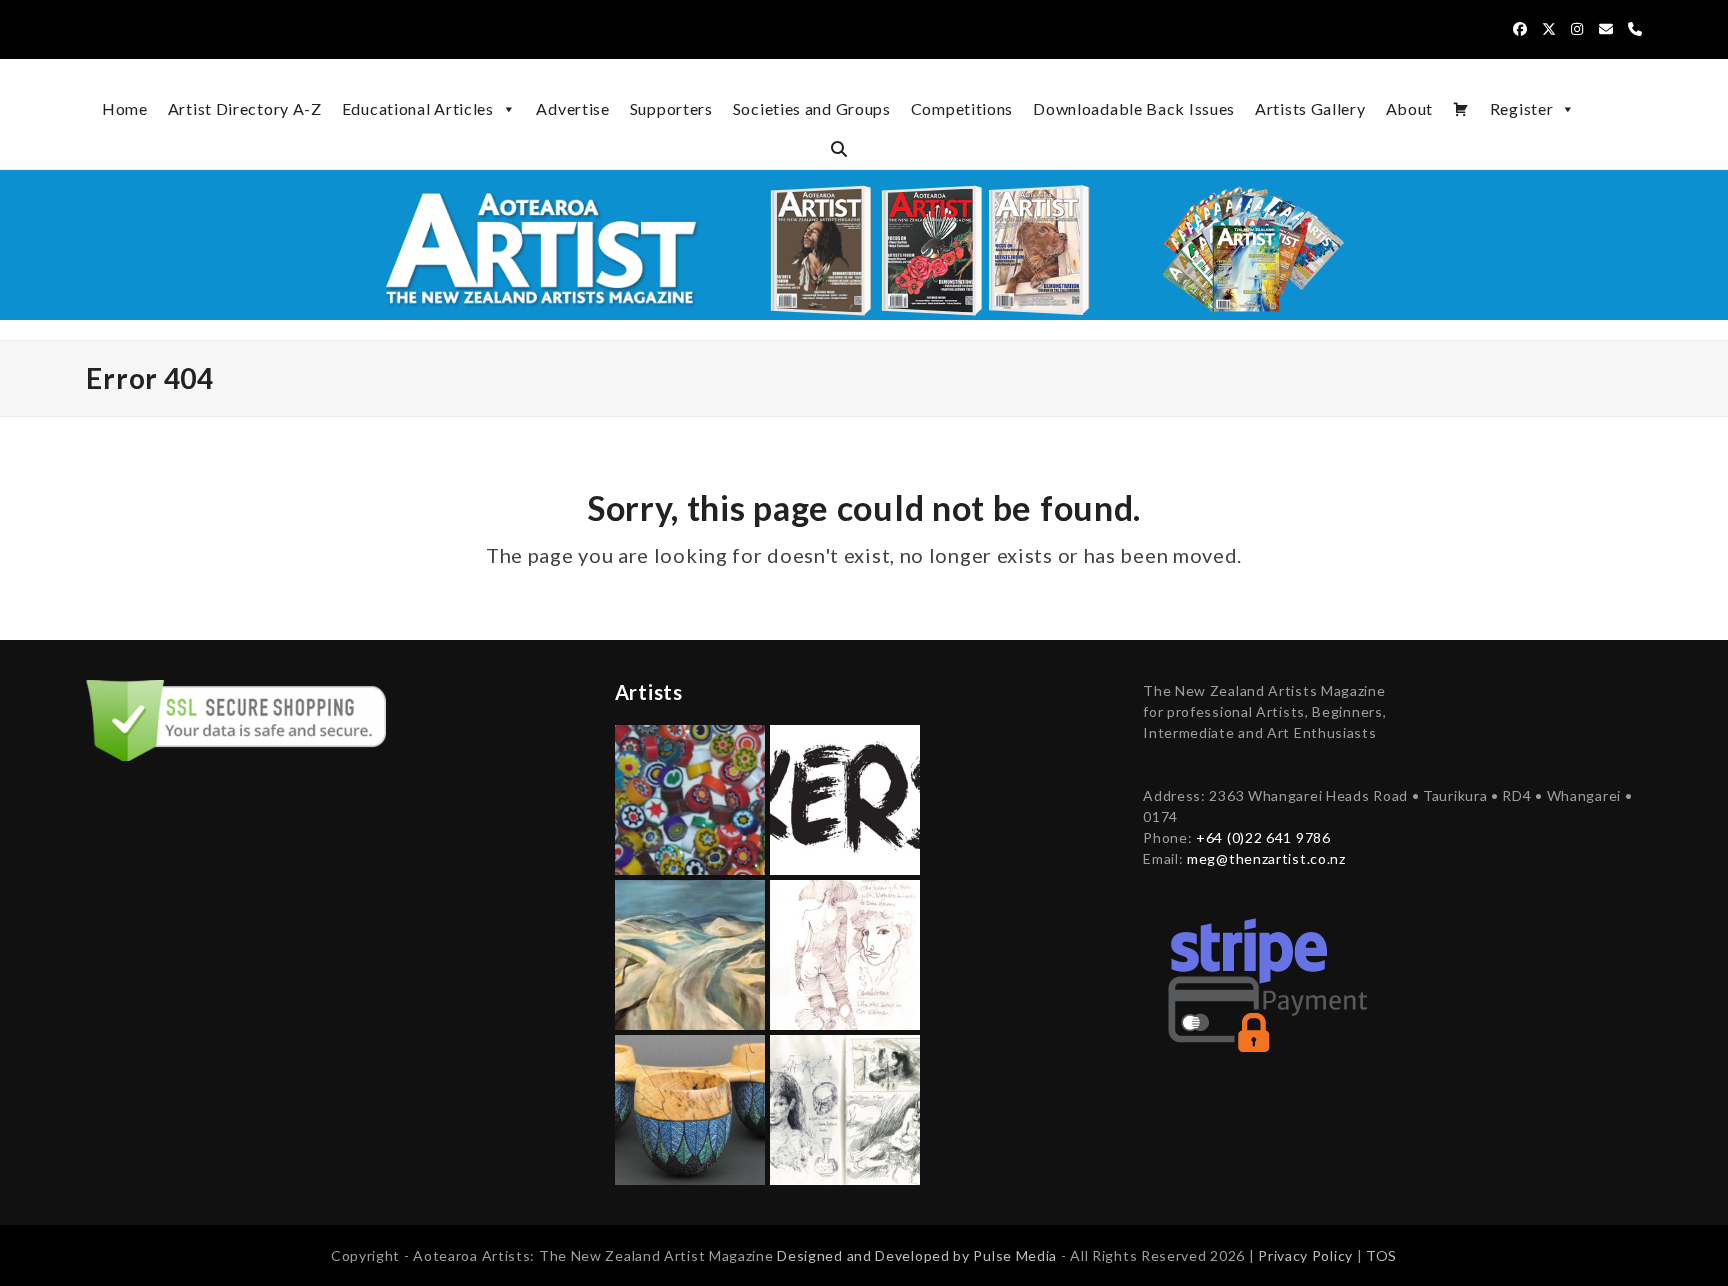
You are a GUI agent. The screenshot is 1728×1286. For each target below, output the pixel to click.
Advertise (572, 108)
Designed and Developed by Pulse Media (917, 1255)
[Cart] (1461, 109)
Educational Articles (418, 108)
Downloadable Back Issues (1134, 108)
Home (125, 108)
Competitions (962, 108)
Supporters (671, 108)
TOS (1381, 1255)
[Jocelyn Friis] (690, 952)
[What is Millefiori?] (690, 797)
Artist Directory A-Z (245, 108)
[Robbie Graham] (690, 1107)
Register (1522, 108)
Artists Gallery (1310, 108)
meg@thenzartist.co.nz (1266, 858)
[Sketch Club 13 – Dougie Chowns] (845, 952)
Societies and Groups (812, 108)
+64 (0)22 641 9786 (1263, 837)
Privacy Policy (1307, 1255)
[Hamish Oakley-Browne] (845, 797)
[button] (839, 149)
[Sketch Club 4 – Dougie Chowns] (845, 1107)
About (1410, 108)
